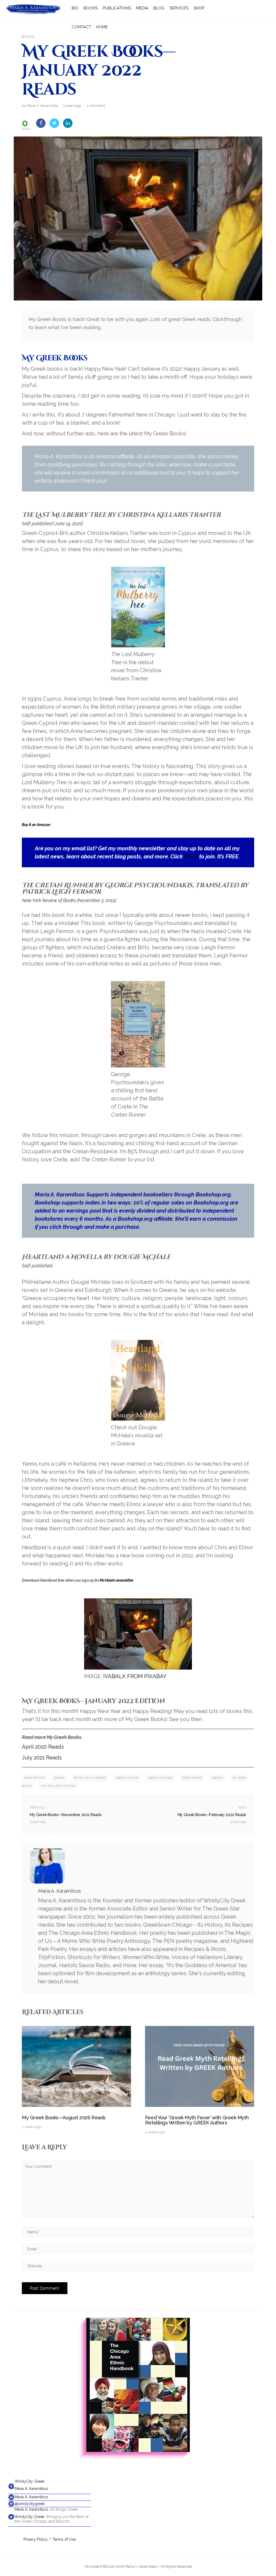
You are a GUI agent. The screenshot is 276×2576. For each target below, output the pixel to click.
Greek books (192, 1778)
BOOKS (91, 8)
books (59, 1778)
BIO (75, 8)
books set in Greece (90, 1778)
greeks (217, 1778)
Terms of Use (64, 2539)
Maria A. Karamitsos (31, 2489)
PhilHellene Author (58, 1786)
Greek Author (127, 1778)
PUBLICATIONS (117, 8)
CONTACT (81, 27)
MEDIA (142, 8)
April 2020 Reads (43, 1747)
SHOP (199, 8)
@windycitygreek (30, 2504)
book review (35, 1778)
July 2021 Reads (42, 1758)
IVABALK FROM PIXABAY (135, 1676)
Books (28, 37)
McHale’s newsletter (116, 1580)
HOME (102, 27)
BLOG (159, 8)
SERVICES (179, 8)
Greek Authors (160, 1778)
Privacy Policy (36, 2539)
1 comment (96, 106)
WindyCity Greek (30, 2481)
